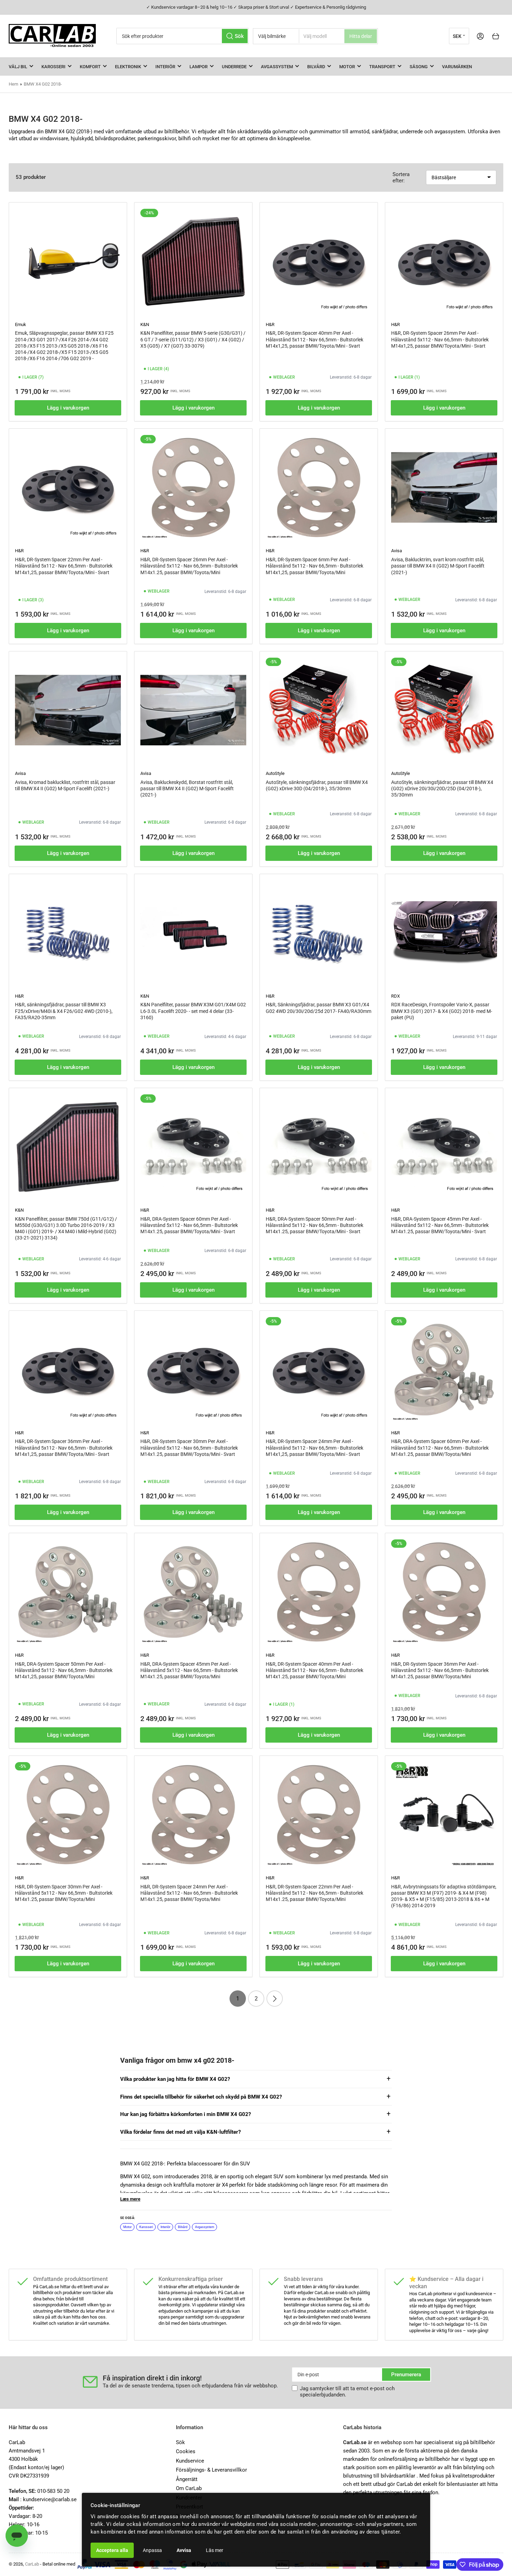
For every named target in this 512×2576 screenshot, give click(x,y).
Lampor (199, 67)
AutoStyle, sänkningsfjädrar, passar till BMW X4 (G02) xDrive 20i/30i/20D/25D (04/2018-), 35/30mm (442, 788)
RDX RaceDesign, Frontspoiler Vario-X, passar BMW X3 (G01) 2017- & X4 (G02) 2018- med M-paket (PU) (442, 1011)
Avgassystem (277, 67)
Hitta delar (361, 36)
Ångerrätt (187, 2479)
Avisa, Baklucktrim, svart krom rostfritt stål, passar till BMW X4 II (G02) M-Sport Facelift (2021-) (438, 566)
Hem (13, 84)
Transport (382, 67)
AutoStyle (275, 773)
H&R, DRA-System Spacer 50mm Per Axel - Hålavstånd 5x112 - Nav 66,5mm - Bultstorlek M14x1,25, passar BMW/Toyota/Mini (64, 1670)
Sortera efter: (401, 177)
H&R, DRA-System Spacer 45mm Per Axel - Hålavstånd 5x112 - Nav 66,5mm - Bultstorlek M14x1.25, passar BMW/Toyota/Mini (189, 1670)
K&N (145, 324)
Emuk (21, 324)
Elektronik (128, 67)
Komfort (90, 67)
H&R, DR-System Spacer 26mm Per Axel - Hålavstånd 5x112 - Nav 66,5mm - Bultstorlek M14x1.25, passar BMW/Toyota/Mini (189, 566)
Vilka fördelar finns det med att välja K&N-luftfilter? (180, 2132)
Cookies (186, 2451)
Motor (347, 67)
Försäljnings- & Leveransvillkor (211, 2470)
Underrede (234, 67)
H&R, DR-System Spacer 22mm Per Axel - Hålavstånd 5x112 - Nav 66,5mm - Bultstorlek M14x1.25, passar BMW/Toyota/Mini (315, 1893)
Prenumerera (406, 2375)
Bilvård (316, 67)
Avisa (397, 551)
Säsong (419, 67)
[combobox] (183, 36)
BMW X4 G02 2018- (43, 84)
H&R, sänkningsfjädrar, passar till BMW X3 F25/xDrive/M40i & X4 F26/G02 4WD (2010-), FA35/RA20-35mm (64, 1011)
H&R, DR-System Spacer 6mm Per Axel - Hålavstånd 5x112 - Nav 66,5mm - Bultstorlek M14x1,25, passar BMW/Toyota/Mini (315, 566)
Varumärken (457, 67)
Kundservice (190, 2461)
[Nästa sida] (275, 1999)
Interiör (165, 67)
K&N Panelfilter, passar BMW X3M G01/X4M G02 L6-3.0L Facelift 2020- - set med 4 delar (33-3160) (193, 1011)
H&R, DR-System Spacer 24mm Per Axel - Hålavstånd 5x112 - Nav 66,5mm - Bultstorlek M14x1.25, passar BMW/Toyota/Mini (189, 1893)
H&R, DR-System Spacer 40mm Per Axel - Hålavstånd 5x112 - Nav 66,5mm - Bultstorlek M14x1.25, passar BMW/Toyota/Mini (315, 1670)
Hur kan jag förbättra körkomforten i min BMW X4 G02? (185, 2114)
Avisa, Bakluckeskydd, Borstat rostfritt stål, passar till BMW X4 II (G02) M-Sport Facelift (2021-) (187, 788)
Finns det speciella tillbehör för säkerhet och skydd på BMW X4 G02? (201, 2097)
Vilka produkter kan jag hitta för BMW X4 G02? (175, 2079)
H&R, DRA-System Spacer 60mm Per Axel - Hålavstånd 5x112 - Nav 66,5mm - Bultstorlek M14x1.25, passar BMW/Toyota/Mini (440, 1448)
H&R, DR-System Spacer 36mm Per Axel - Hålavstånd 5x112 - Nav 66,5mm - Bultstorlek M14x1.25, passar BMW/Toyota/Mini (440, 1670)
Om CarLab (189, 2488)
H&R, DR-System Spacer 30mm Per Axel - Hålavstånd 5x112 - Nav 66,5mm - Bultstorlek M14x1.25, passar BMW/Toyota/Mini (64, 1893)
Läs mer (215, 2550)
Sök (180, 2442)
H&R (270, 324)
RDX (395, 996)
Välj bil (18, 67)
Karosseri (53, 67)
